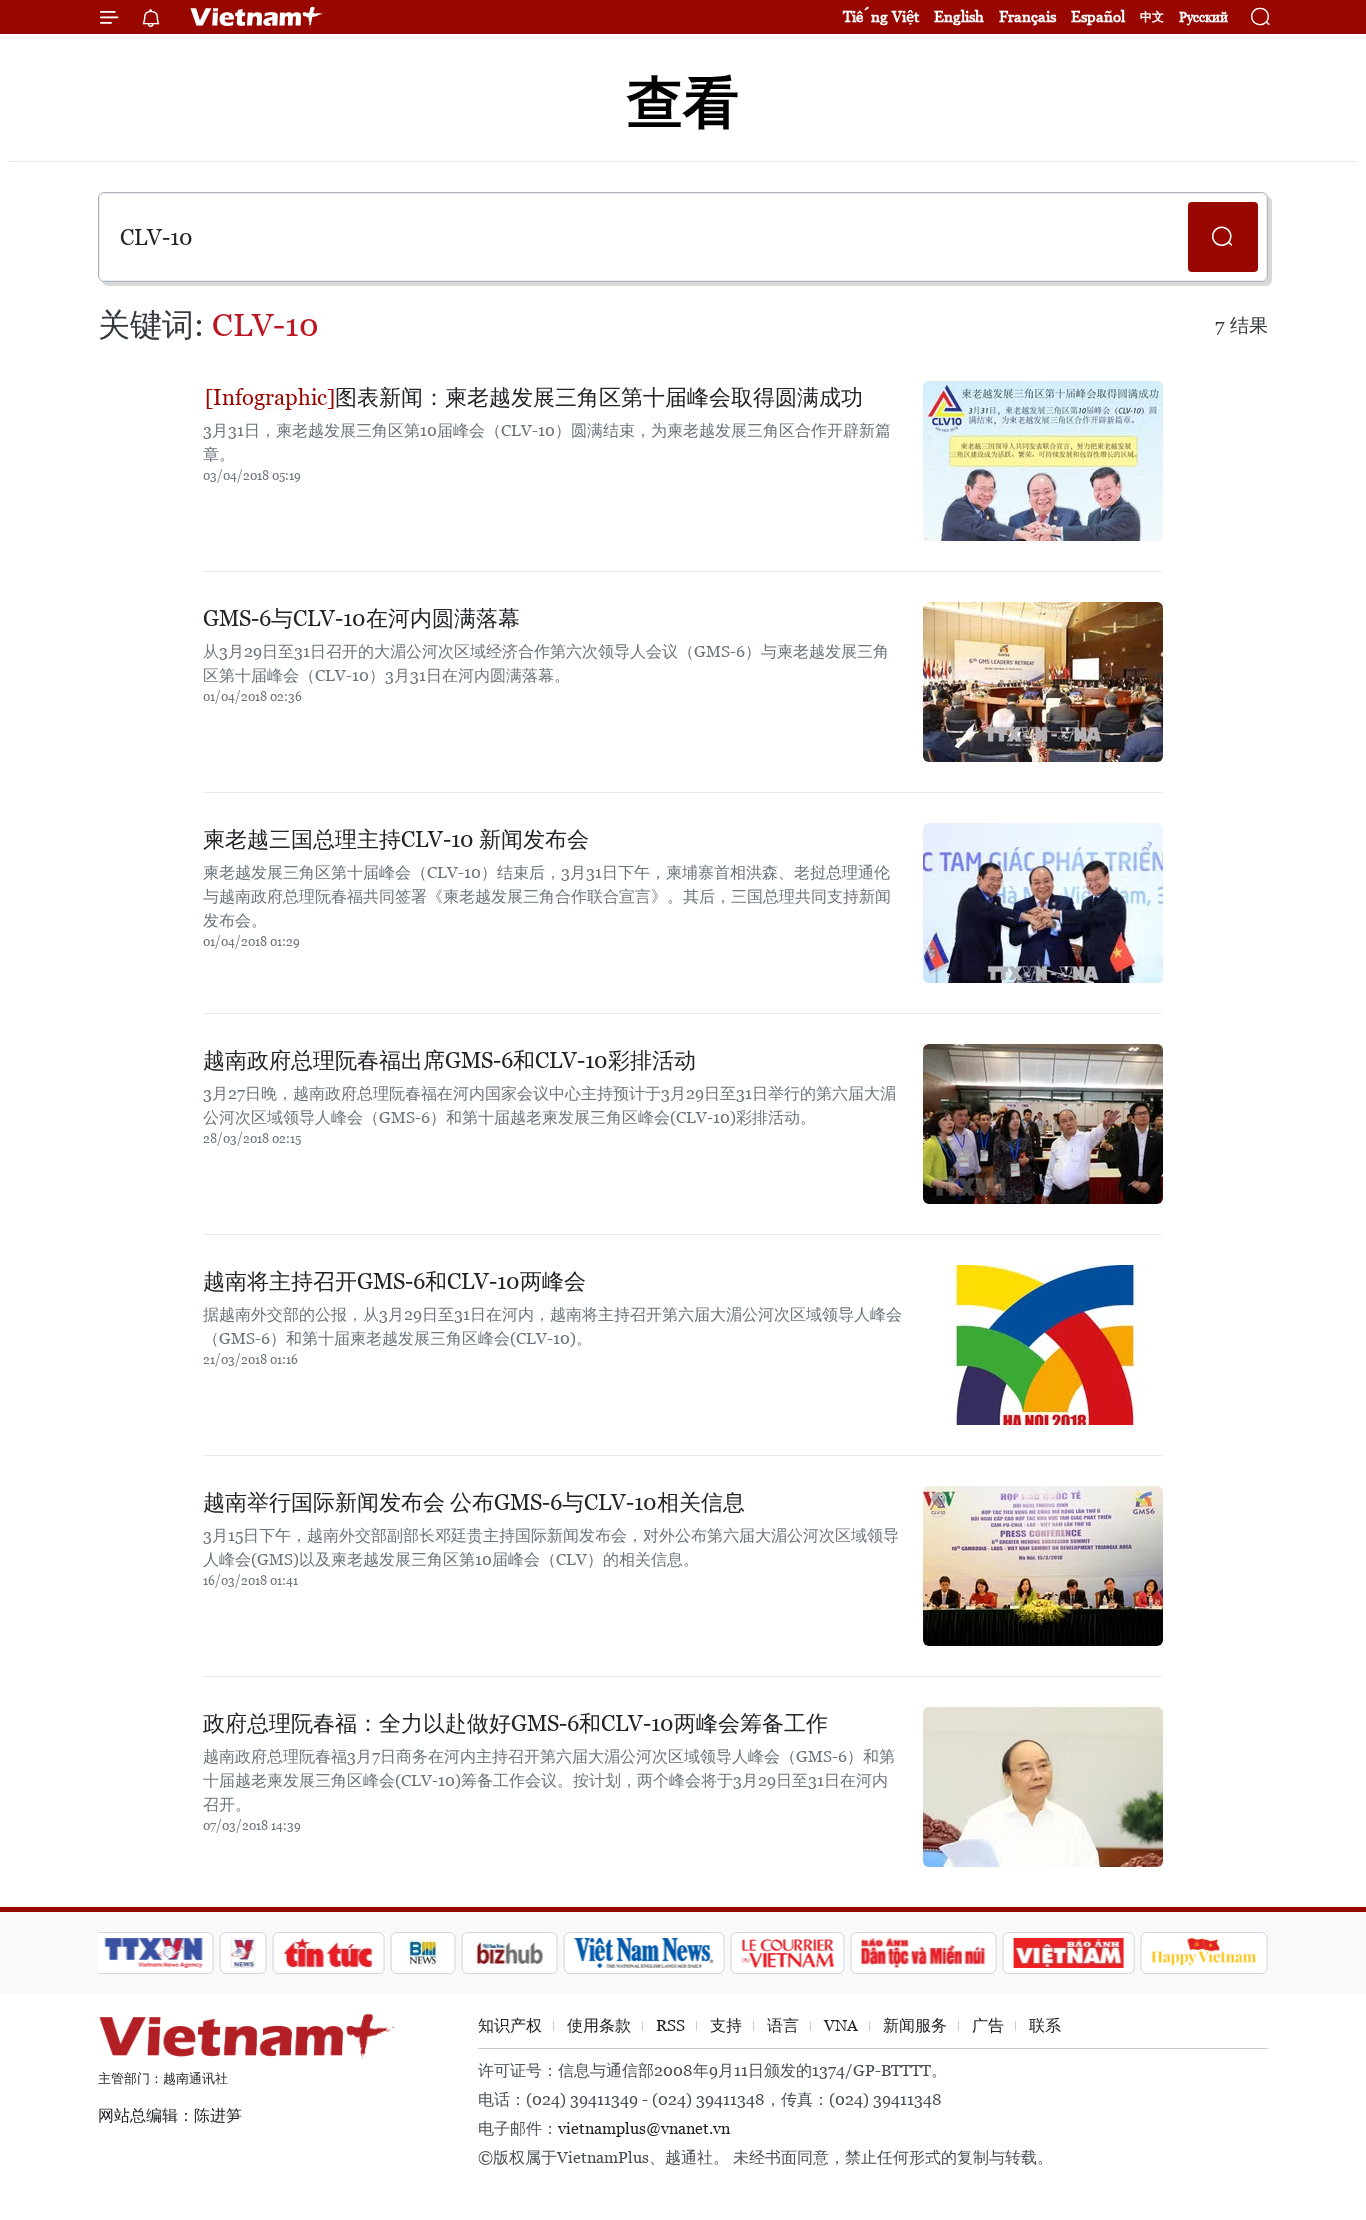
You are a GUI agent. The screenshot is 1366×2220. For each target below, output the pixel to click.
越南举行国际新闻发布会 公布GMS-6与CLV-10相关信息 (474, 1502)
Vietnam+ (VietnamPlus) (257, 17)
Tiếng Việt (881, 16)
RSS (670, 2025)
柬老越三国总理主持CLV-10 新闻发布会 (396, 839)
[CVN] (787, 1953)
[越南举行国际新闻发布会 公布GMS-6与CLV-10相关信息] (1043, 1566)
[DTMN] (923, 1953)
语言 (783, 2025)
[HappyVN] (1204, 1953)
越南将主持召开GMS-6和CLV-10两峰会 (394, 1281)
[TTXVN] (154, 1953)
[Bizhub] (509, 1953)
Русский (1203, 17)
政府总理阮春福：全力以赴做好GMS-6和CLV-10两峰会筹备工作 (515, 1723)
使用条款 (599, 2025)
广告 (988, 2025)
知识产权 (510, 2025)
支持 (726, 2025)
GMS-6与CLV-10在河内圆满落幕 (361, 618)
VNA (841, 2025)
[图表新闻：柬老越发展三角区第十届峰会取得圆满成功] (1043, 461)
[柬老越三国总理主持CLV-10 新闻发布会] (1043, 903)
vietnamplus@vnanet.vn (644, 2128)
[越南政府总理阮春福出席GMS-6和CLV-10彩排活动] (1043, 1124)
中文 (1152, 17)
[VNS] (643, 1953)
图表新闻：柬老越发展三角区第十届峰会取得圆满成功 (599, 397)
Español (1098, 16)
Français (1027, 16)
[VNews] (243, 1953)
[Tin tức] (329, 1953)
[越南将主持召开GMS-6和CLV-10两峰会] (1043, 1345)
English (959, 16)
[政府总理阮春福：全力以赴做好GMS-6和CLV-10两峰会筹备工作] (1043, 1787)
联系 (1045, 2025)
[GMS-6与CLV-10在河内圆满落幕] (1043, 682)
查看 (683, 102)
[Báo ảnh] (1068, 1953)
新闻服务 (915, 2025)
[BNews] (423, 1953)
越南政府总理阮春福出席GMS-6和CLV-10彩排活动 (449, 1060)
